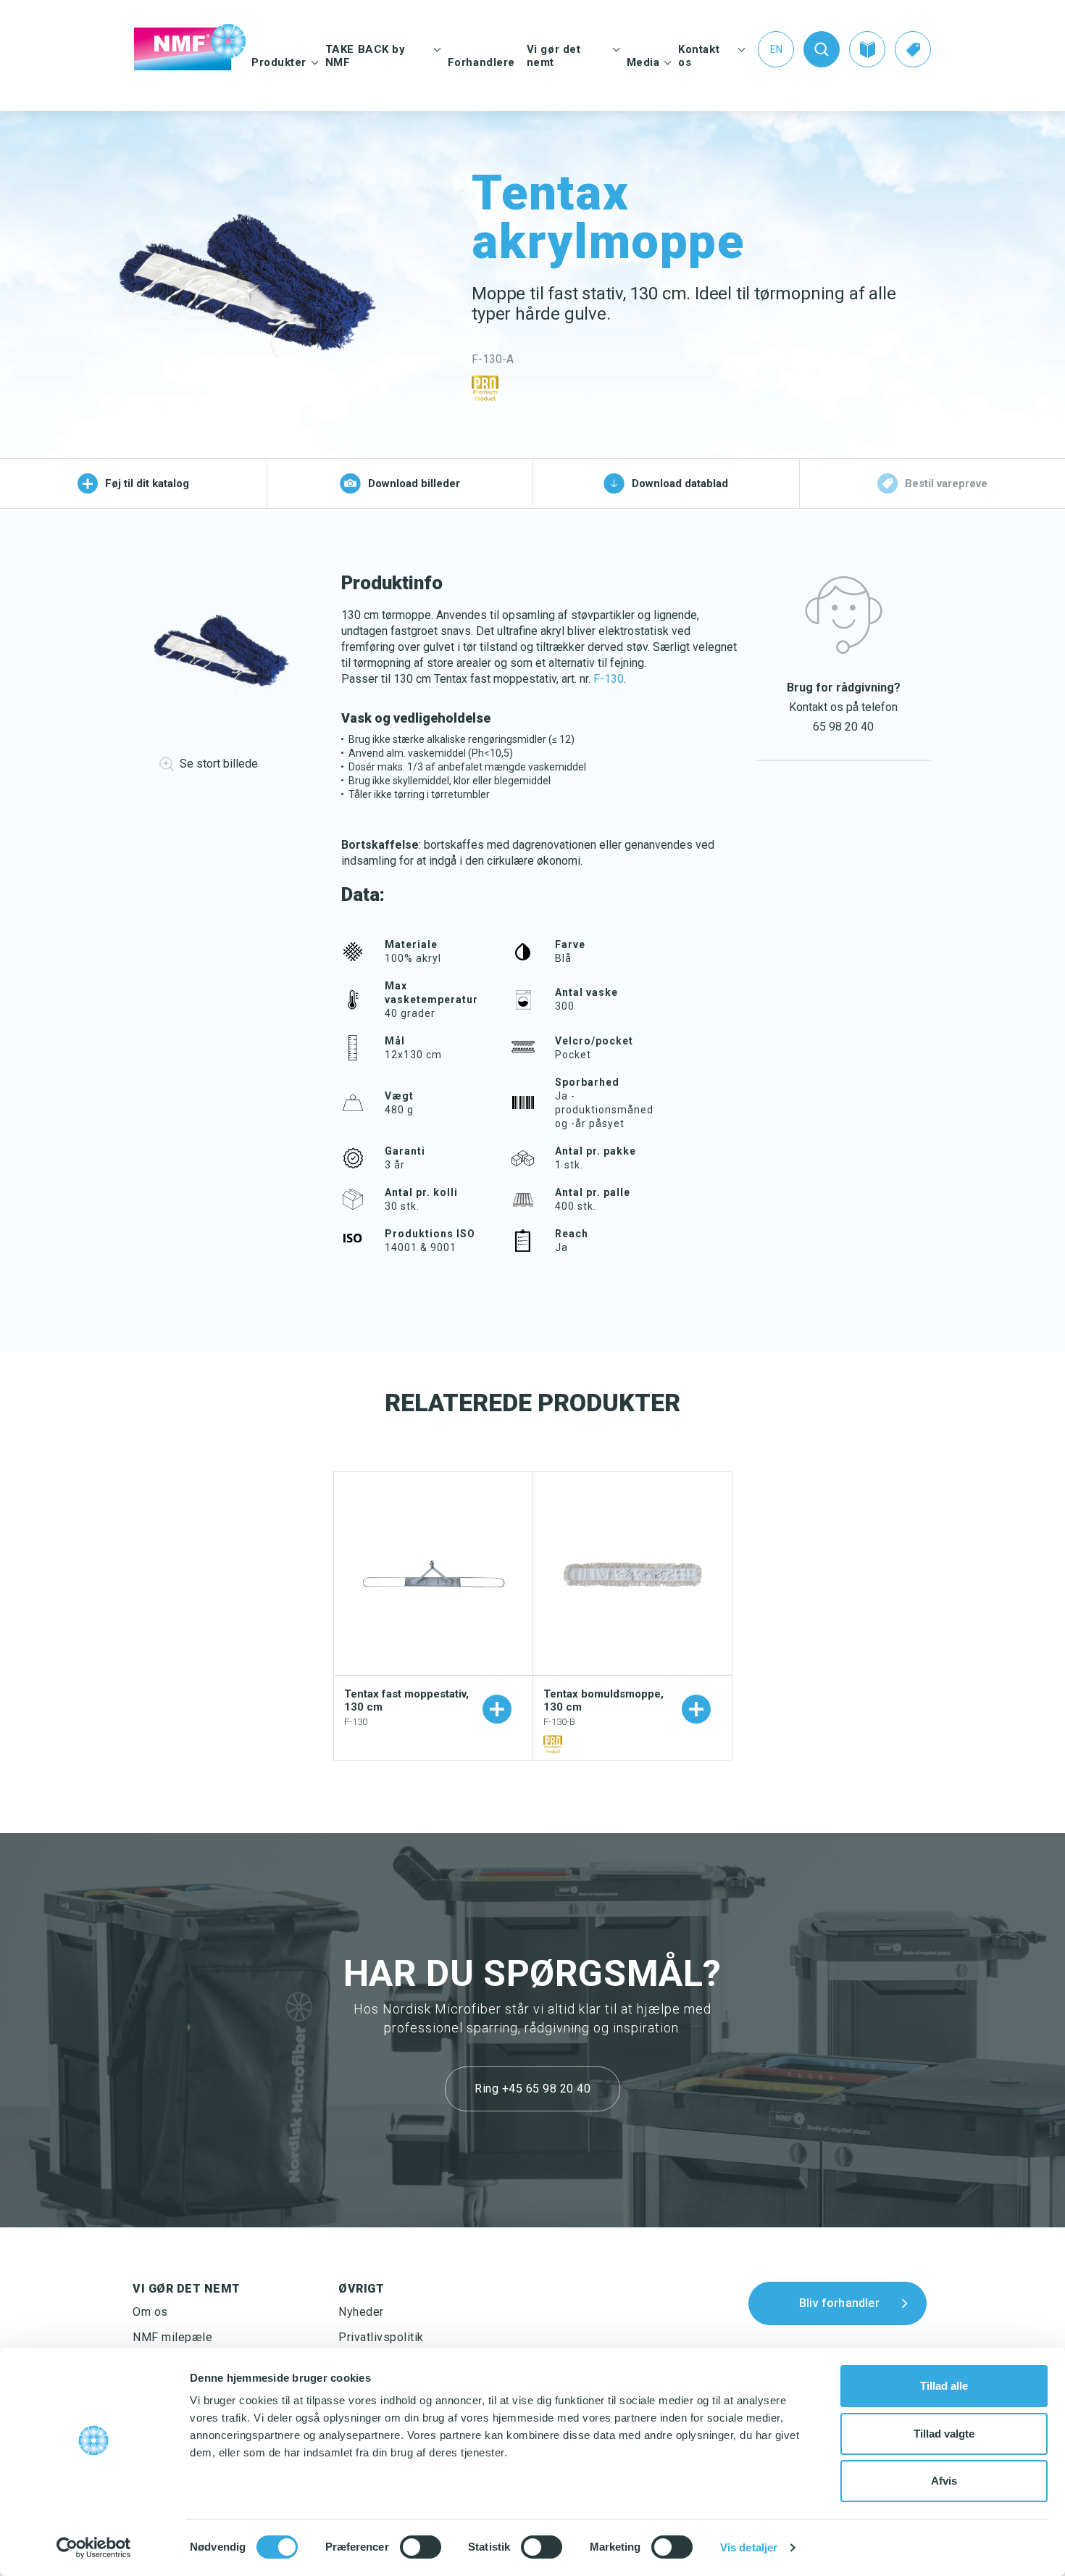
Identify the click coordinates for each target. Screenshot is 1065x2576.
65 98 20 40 (843, 727)
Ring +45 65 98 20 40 (532, 2089)
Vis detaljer (749, 2547)
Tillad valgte (944, 2434)
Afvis (944, 2481)
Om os (150, 2312)
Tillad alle (944, 2386)
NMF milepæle (172, 2337)
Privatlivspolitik (381, 2337)
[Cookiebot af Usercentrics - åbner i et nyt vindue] (94, 2548)
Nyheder (361, 2312)
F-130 (609, 679)
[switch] (421, 2547)
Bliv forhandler (839, 2302)
